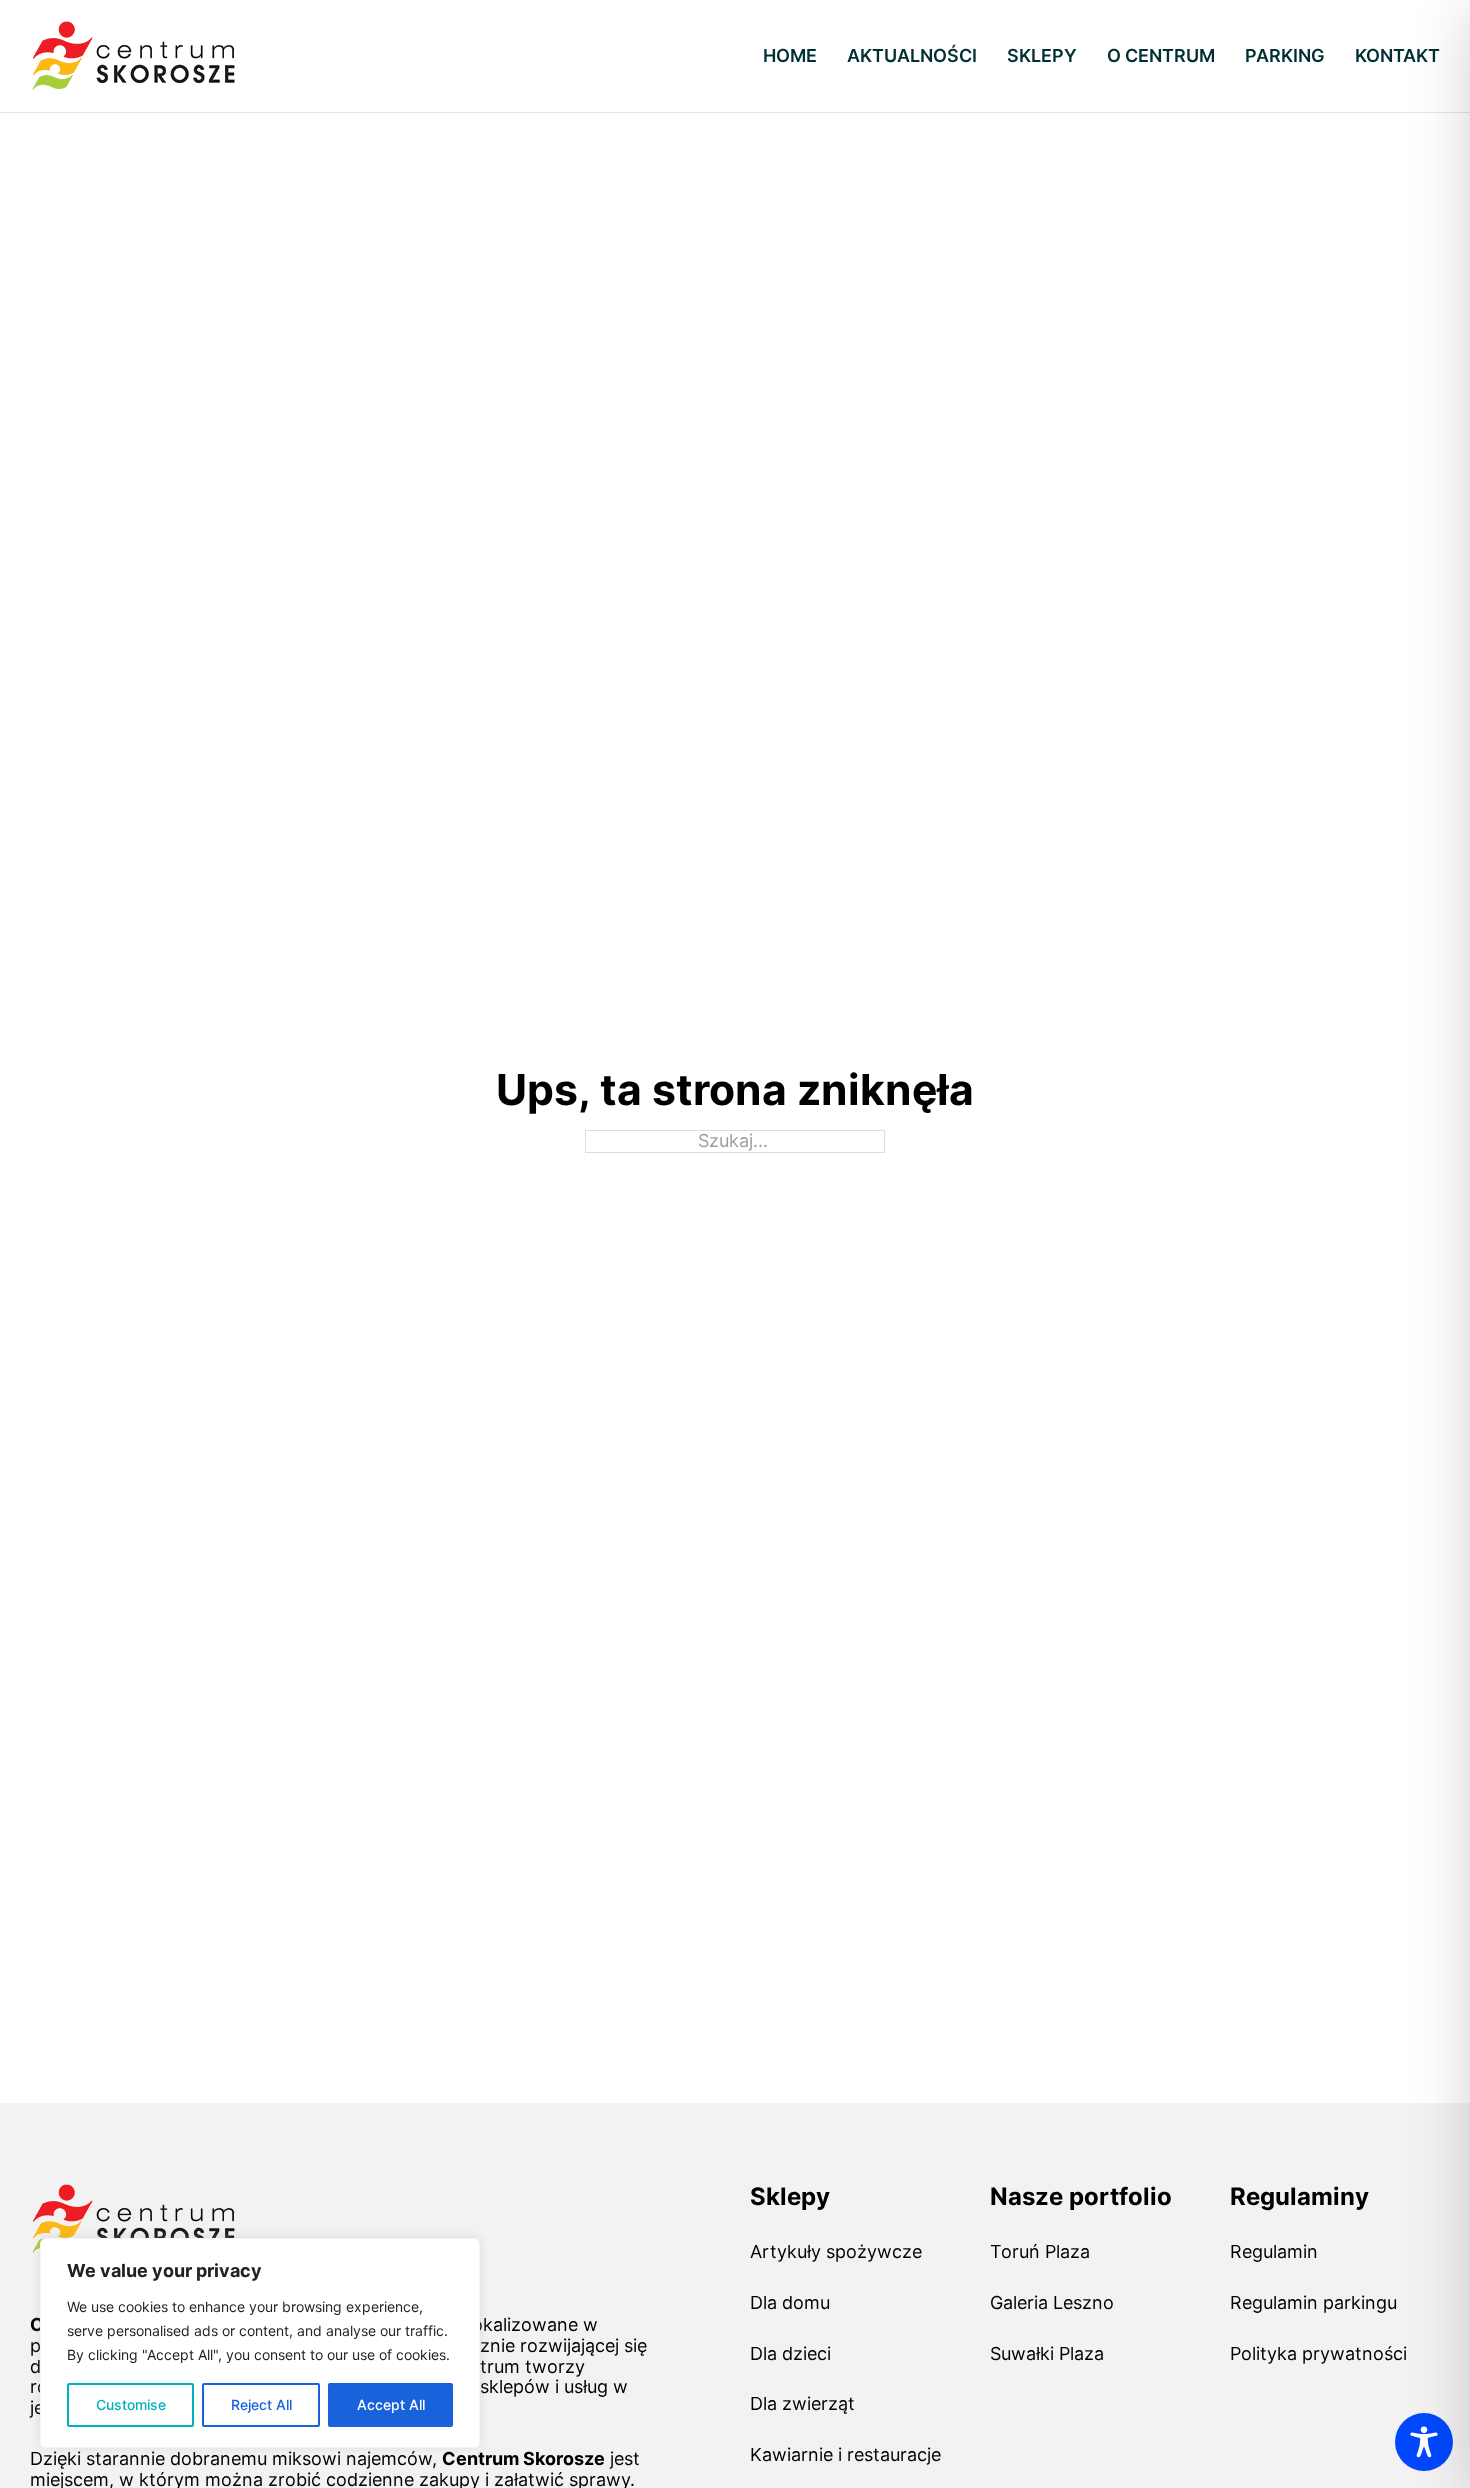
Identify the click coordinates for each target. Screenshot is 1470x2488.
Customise (131, 2404)
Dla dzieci (790, 2354)
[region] (260, 2343)
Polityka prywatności (1318, 2354)
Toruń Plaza (1040, 2252)
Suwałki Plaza (1047, 2354)
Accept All (391, 2404)
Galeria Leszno (1052, 2303)
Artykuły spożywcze (836, 2252)
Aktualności (912, 56)
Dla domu (790, 2303)
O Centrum (1161, 56)
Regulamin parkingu (1313, 2303)
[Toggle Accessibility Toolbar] (1424, 2442)
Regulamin (1274, 2252)
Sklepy (1042, 56)
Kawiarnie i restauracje (845, 2455)
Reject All (261, 2404)
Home (790, 56)
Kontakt (1397, 56)
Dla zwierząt (802, 2404)
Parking (1285, 56)
